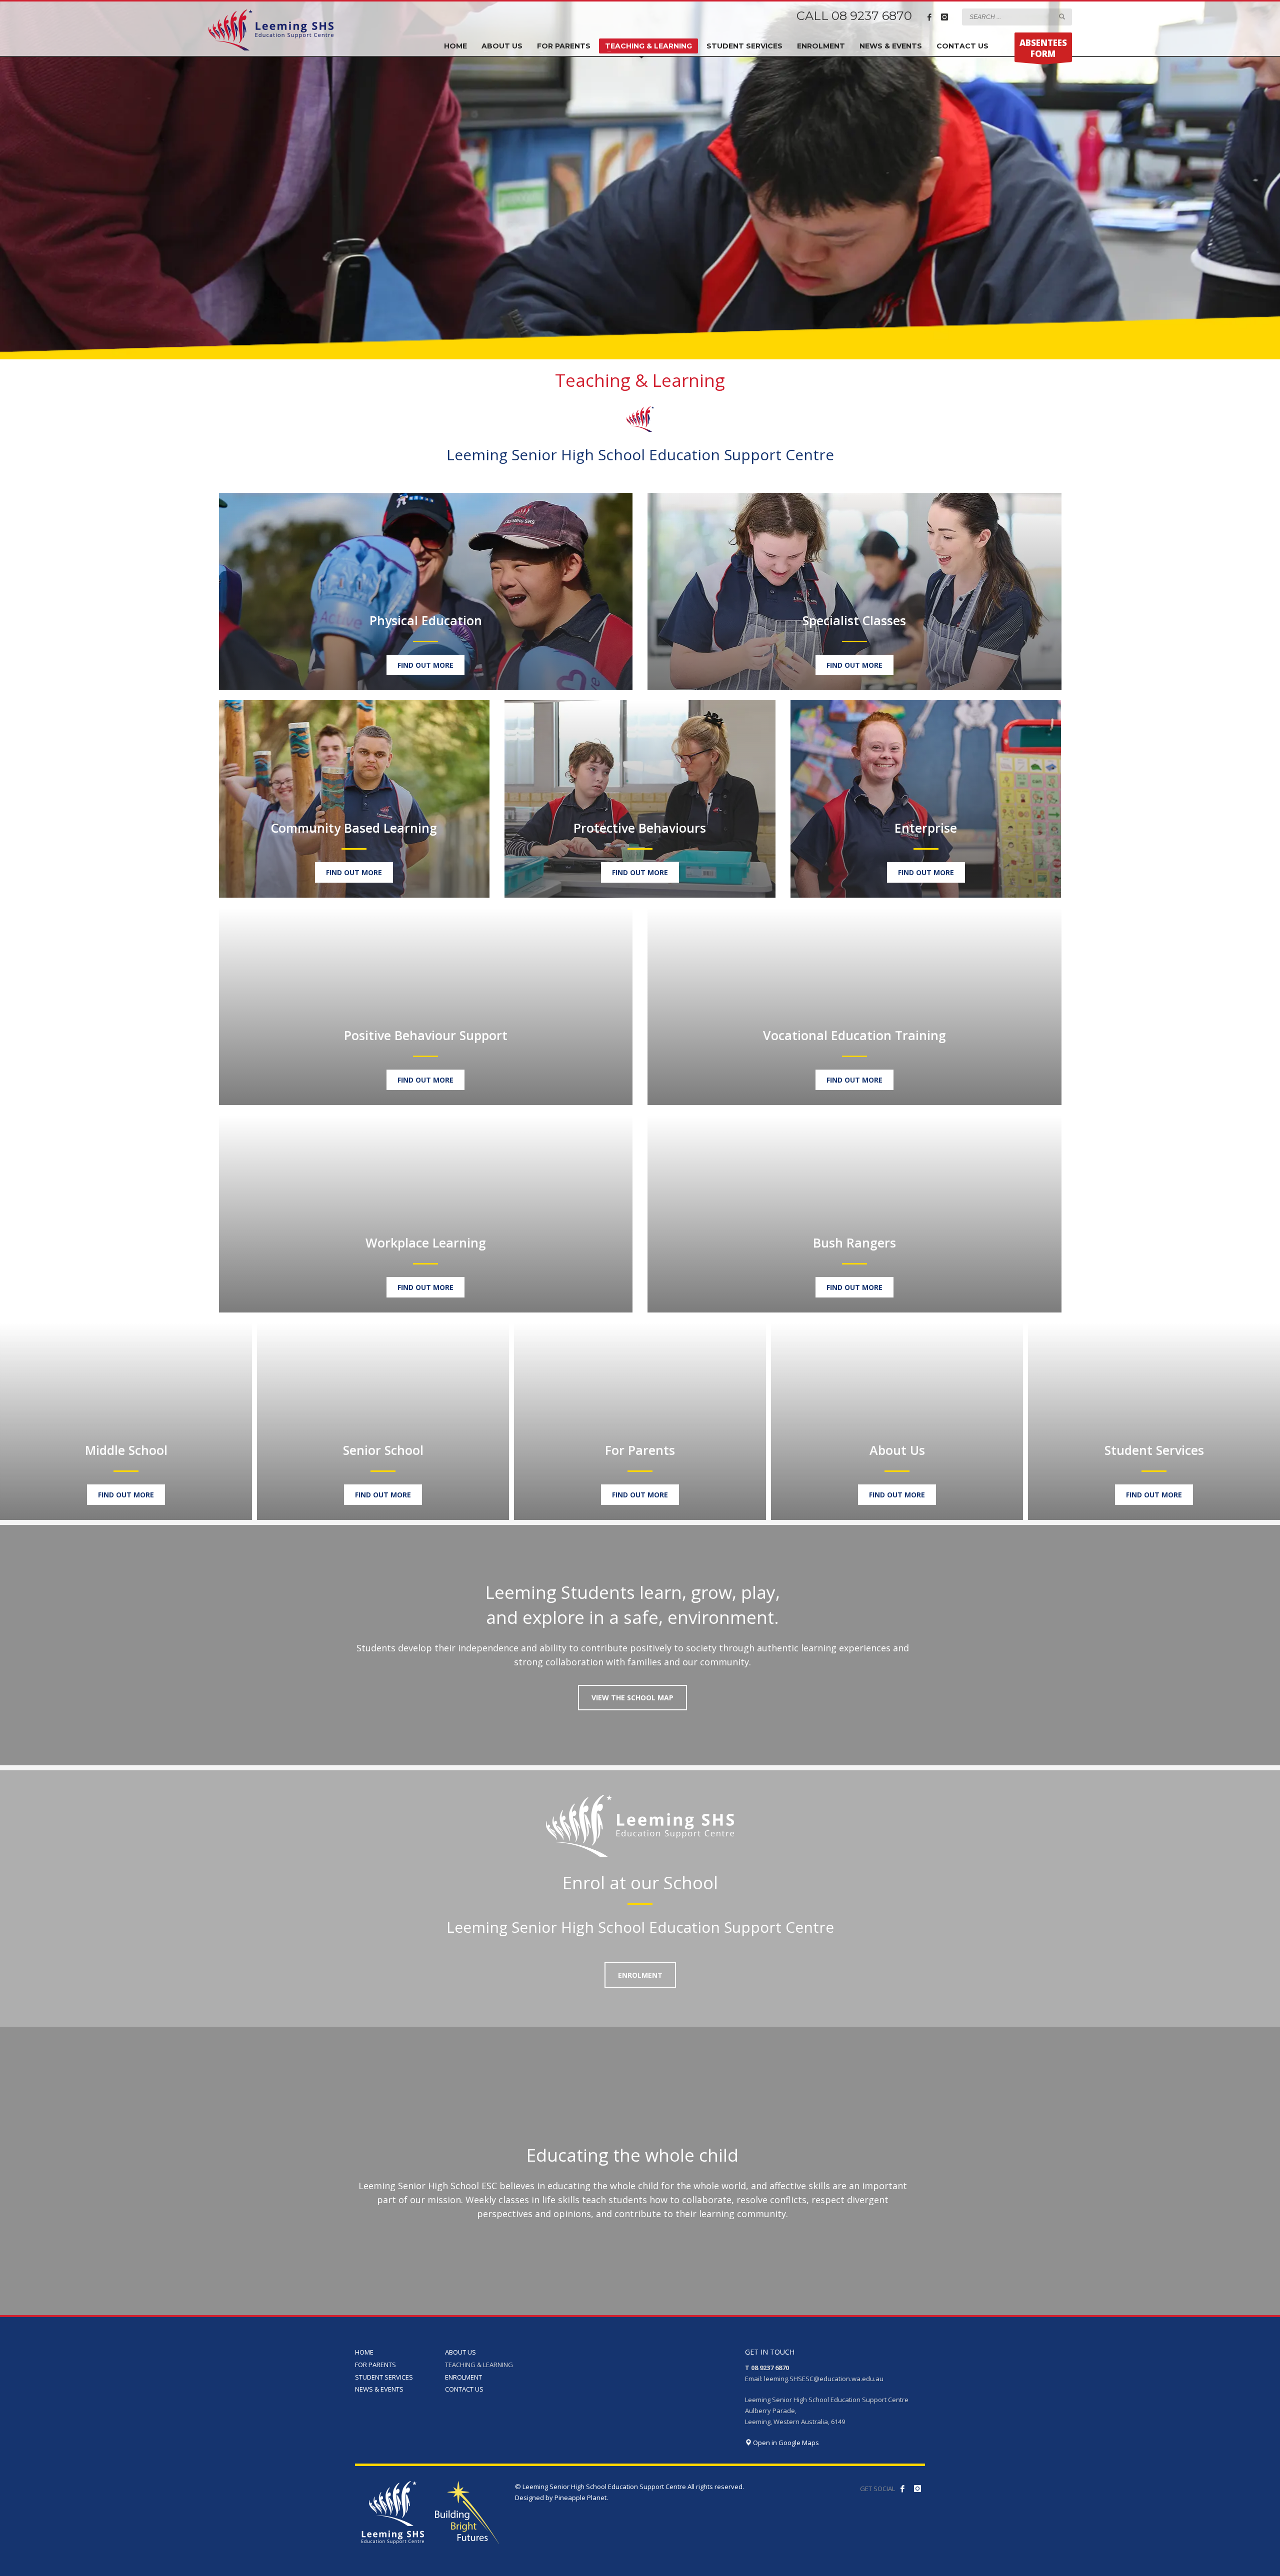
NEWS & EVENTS (379, 2389)
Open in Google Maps (785, 2443)
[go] (1062, 16)
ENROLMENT (463, 2377)
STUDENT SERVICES (384, 2377)
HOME (364, 2352)
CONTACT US (464, 2389)
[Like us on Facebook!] (902, 2489)
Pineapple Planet (580, 2498)
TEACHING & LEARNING (479, 2365)
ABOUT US (460, 2352)
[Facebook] (929, 17)
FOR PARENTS (375, 2365)
